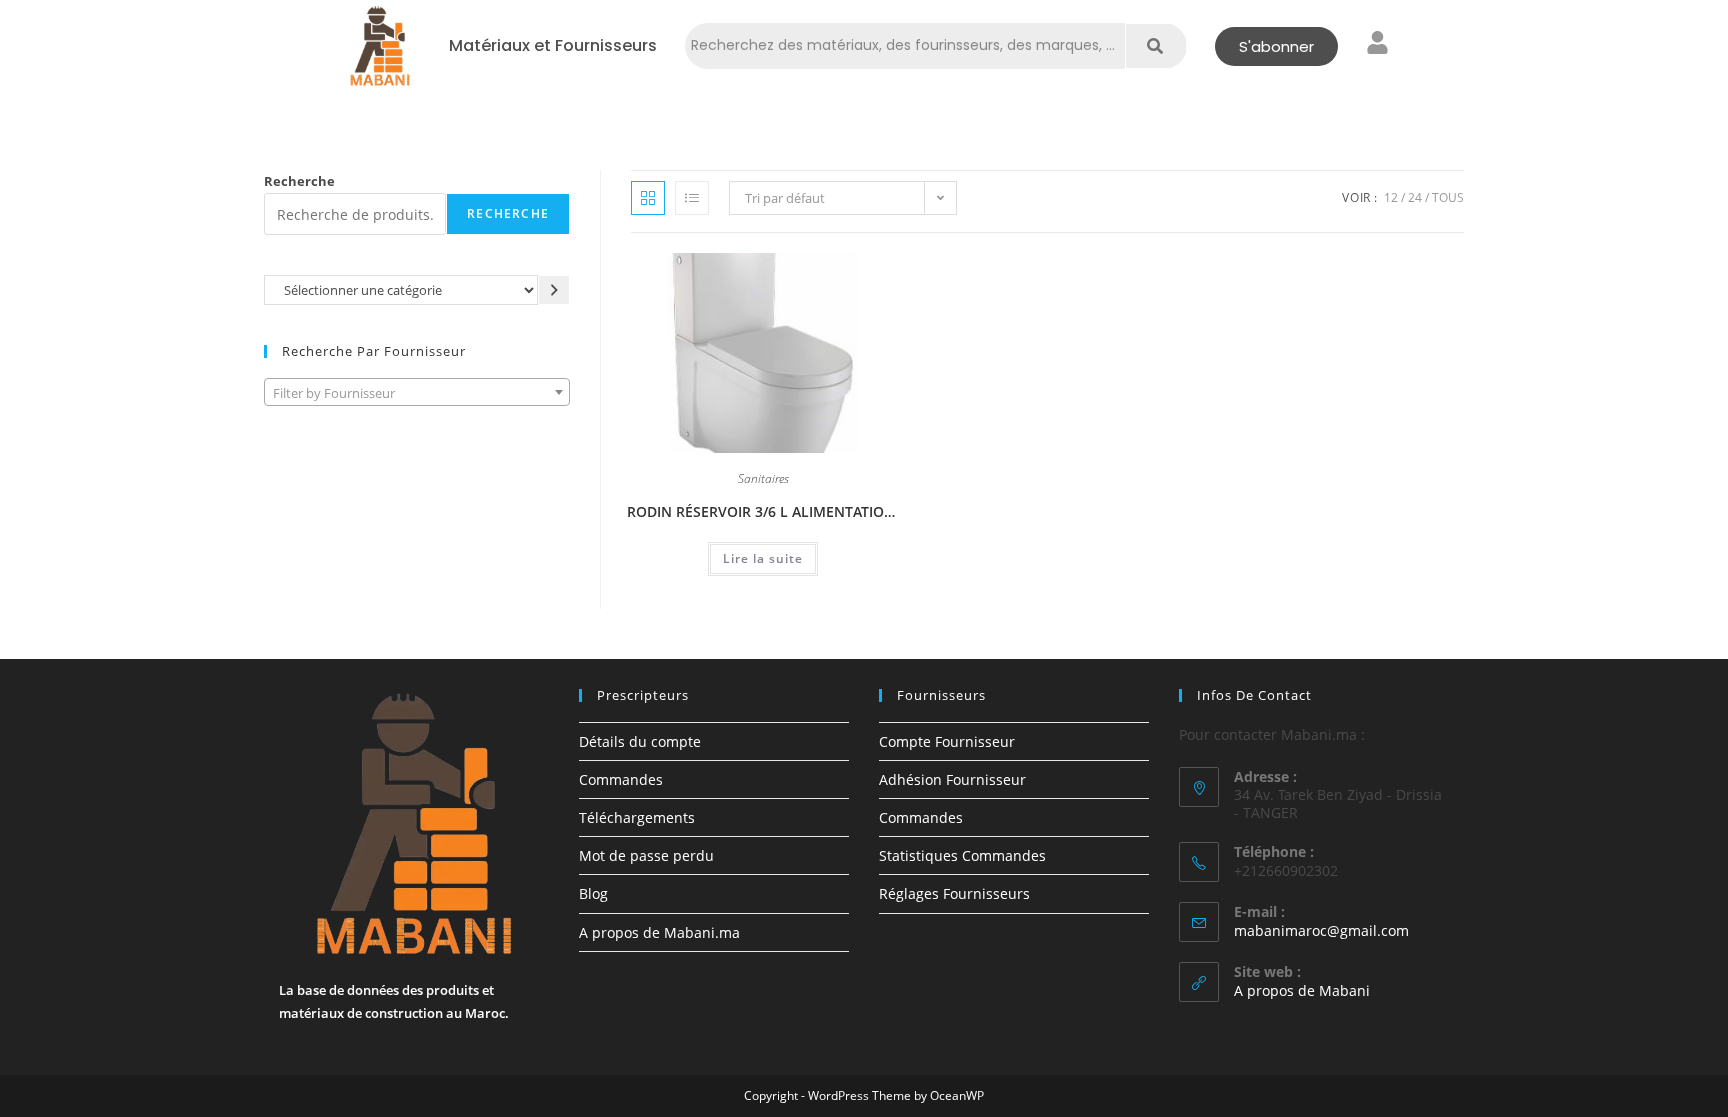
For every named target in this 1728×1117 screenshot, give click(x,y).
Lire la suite (763, 558)
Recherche (299, 181)
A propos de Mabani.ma (659, 932)
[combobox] (417, 392)
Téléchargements (637, 817)
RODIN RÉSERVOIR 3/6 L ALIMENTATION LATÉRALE (763, 511)
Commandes (621, 779)
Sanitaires (763, 480)
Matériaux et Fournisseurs (553, 46)
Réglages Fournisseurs (954, 893)
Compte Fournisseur (947, 741)
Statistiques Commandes (962, 855)
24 (1415, 197)
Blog (593, 893)
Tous (1448, 197)
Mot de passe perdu (646, 855)
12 (1391, 197)
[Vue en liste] (692, 198)
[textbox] (417, 393)
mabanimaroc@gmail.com (1321, 930)
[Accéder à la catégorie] (554, 289)
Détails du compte (640, 741)
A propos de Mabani (1302, 990)
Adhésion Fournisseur (952, 779)
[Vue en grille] (648, 198)
